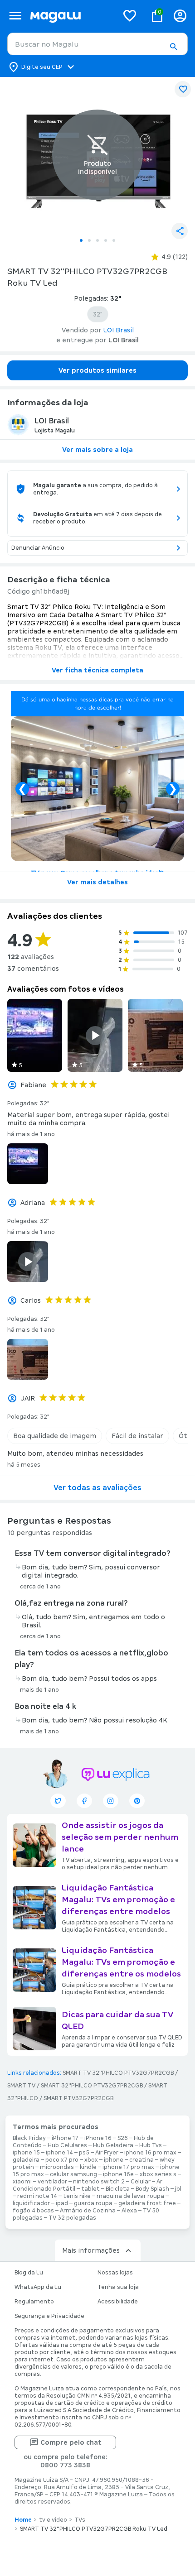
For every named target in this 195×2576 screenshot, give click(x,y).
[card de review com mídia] (35, 1035)
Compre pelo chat (71, 2442)
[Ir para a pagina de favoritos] (130, 15)
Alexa (129, 2211)
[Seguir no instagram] (111, 1801)
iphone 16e (118, 2174)
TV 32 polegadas (72, 2218)
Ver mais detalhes (97, 882)
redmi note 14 (37, 2196)
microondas (57, 2167)
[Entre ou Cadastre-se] (180, 16)
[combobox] (97, 44)
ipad (62, 2203)
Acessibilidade (118, 2302)
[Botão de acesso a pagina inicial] (71, 16)
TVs (80, 2520)
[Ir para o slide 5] (114, 240)
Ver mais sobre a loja (97, 450)
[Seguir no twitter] (58, 1801)
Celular (141, 2182)
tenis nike (77, 2196)
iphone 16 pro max (150, 2153)
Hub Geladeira (113, 2145)
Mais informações (91, 2250)
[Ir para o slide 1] (81, 240)
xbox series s (158, 2174)
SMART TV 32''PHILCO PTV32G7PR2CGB (118, 2073)
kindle (88, 2167)
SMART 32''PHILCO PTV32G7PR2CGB (92, 2086)
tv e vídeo (53, 2520)
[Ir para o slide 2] (89, 240)
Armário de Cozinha (88, 2211)
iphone (114, 2160)
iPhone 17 (65, 2138)
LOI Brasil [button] (119, 330)
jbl (178, 2189)
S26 (123, 2138)
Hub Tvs (151, 2145)
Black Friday (29, 2138)
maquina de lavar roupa (130, 2196)
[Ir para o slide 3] (97, 240)
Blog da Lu (29, 2273)
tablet (90, 2189)
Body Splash (152, 2189)
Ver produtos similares (97, 370)
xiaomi (22, 2182)
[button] (173, 47)
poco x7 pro (62, 2160)
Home (23, 2520)
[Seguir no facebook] (84, 1801)
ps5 (84, 2153)
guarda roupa (93, 2203)
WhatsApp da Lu (38, 2287)
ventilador (52, 2182)
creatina (141, 2160)
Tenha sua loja (118, 2287)
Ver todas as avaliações (97, 1488)
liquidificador (31, 2203)
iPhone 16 (98, 2138)
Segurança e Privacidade (49, 2316)
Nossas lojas (115, 2273)
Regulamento (34, 2302)
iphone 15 (26, 2153)
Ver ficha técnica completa (97, 670)
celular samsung (73, 2174)
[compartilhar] (180, 231)
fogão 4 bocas (33, 2211)
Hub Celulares (67, 2145)
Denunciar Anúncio (38, 548)
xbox (91, 2160)
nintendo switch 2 (99, 2182)
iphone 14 (59, 2153)
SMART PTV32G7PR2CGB (78, 2098)
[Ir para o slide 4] (106, 240)
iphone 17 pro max (128, 2167)
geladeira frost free (147, 2203)
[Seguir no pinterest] (137, 1801)
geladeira (26, 2160)
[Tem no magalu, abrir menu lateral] (15, 16)
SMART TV (21, 2086)
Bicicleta (118, 2189)
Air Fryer (107, 2153)
